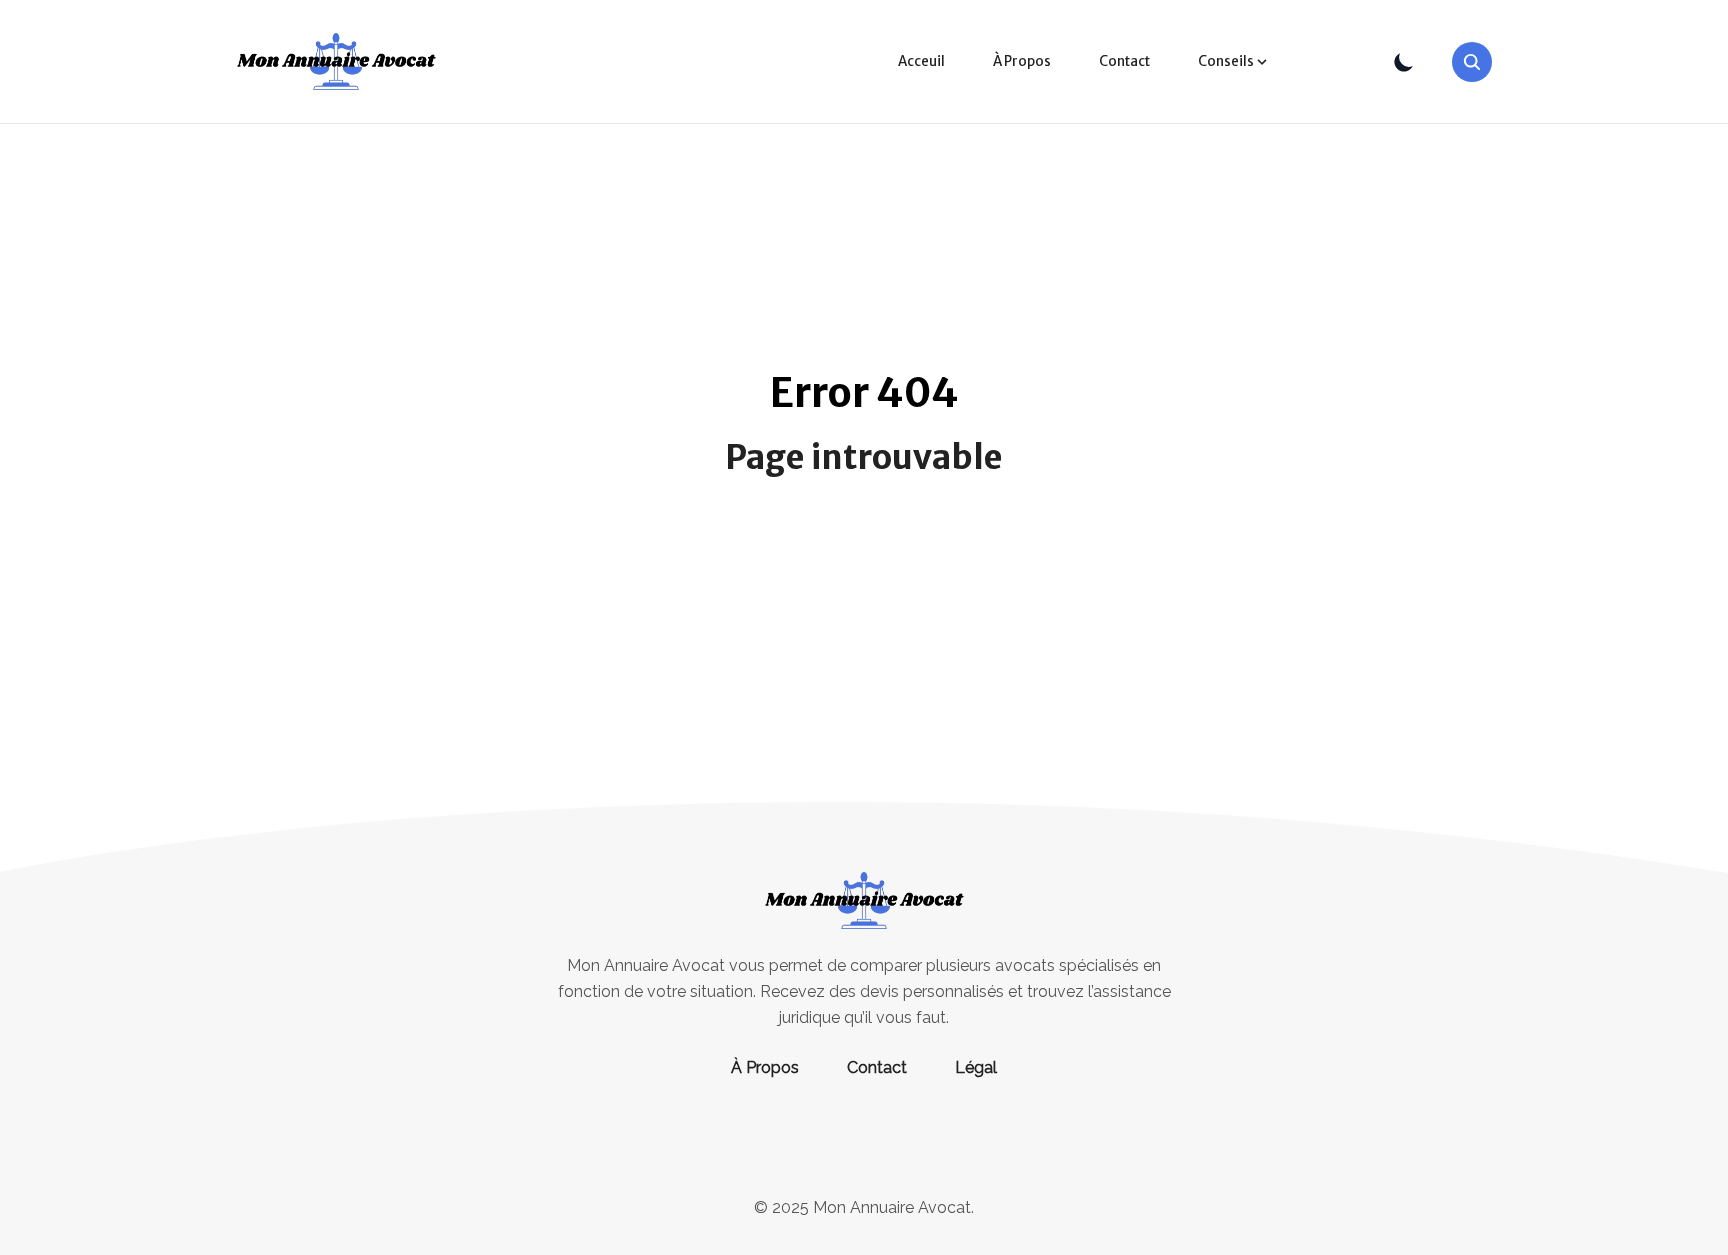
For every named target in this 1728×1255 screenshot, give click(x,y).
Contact (1124, 61)
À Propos (1022, 61)
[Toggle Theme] (1404, 62)
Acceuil (921, 61)
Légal (976, 1067)
